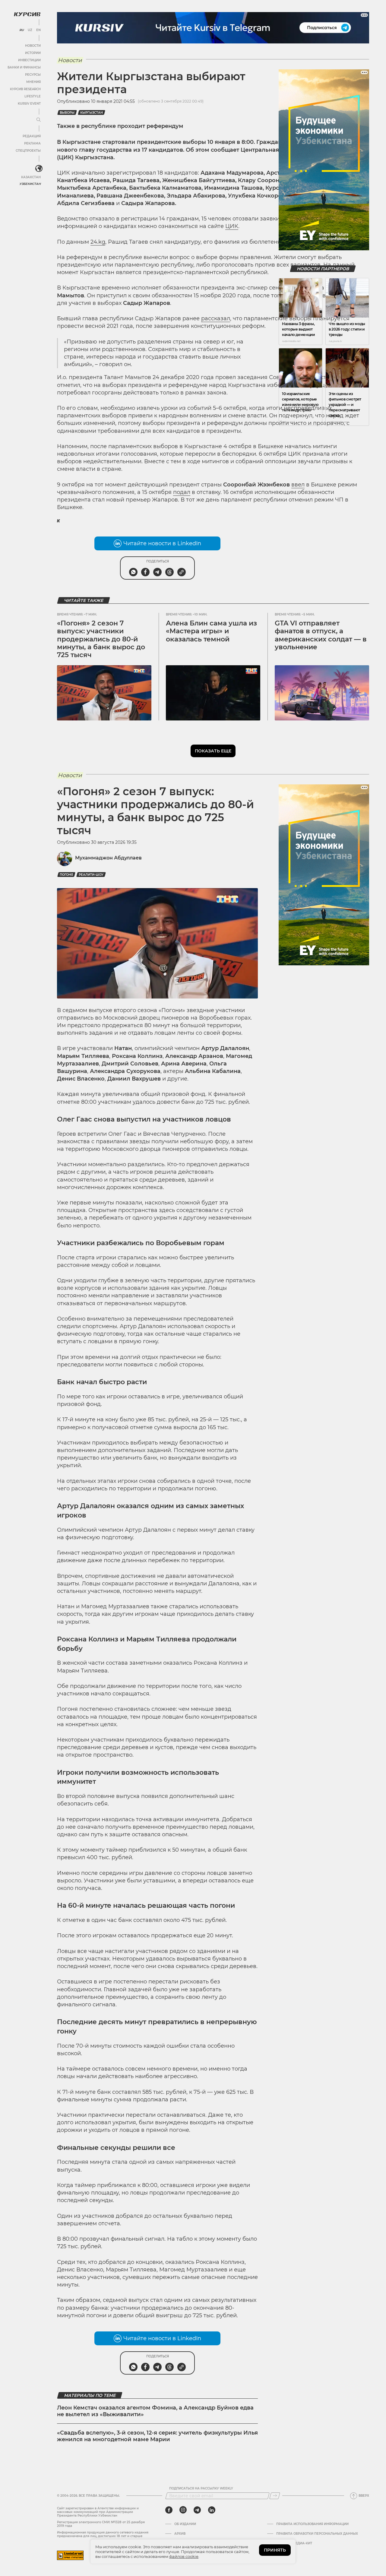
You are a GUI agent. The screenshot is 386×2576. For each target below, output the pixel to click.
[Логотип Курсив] (27, 14)
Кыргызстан (92, 113)
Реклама (32, 143)
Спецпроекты (28, 151)
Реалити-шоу (91, 875)
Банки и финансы (24, 67)
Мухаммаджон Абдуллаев (108, 858)
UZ (30, 30)
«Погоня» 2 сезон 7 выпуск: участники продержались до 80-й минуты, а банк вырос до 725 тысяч (101, 639)
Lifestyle (33, 96)
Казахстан (31, 177)
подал (182, 492)
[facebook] (169, 2510)
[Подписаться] (275, 2496)
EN (38, 30)
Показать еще (213, 751)
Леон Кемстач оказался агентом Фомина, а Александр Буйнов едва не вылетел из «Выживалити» (155, 2411)
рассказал (216, 318)
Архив (180, 2534)
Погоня (66, 875)
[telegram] (197, 2510)
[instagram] (183, 2510)
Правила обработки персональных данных (317, 2534)
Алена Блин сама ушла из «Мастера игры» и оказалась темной (211, 631)
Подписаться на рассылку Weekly (201, 2489)
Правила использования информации (312, 2524)
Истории (33, 53)
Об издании (185, 2524)
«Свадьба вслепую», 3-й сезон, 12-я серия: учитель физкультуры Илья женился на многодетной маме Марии (157, 2436)
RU (22, 30)
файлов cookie (184, 2556)
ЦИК (232, 226)
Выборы (67, 113)
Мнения (33, 82)
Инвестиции (29, 60)
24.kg (98, 242)
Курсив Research (25, 89)
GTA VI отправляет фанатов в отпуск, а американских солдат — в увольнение (321, 635)
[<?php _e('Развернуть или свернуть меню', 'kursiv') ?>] (39, 169)
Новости (33, 46)
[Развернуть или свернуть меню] (39, 120)
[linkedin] (212, 2510)
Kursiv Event (29, 104)
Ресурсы (33, 75)
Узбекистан (30, 184)
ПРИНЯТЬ (275, 2550)
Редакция (32, 136)
